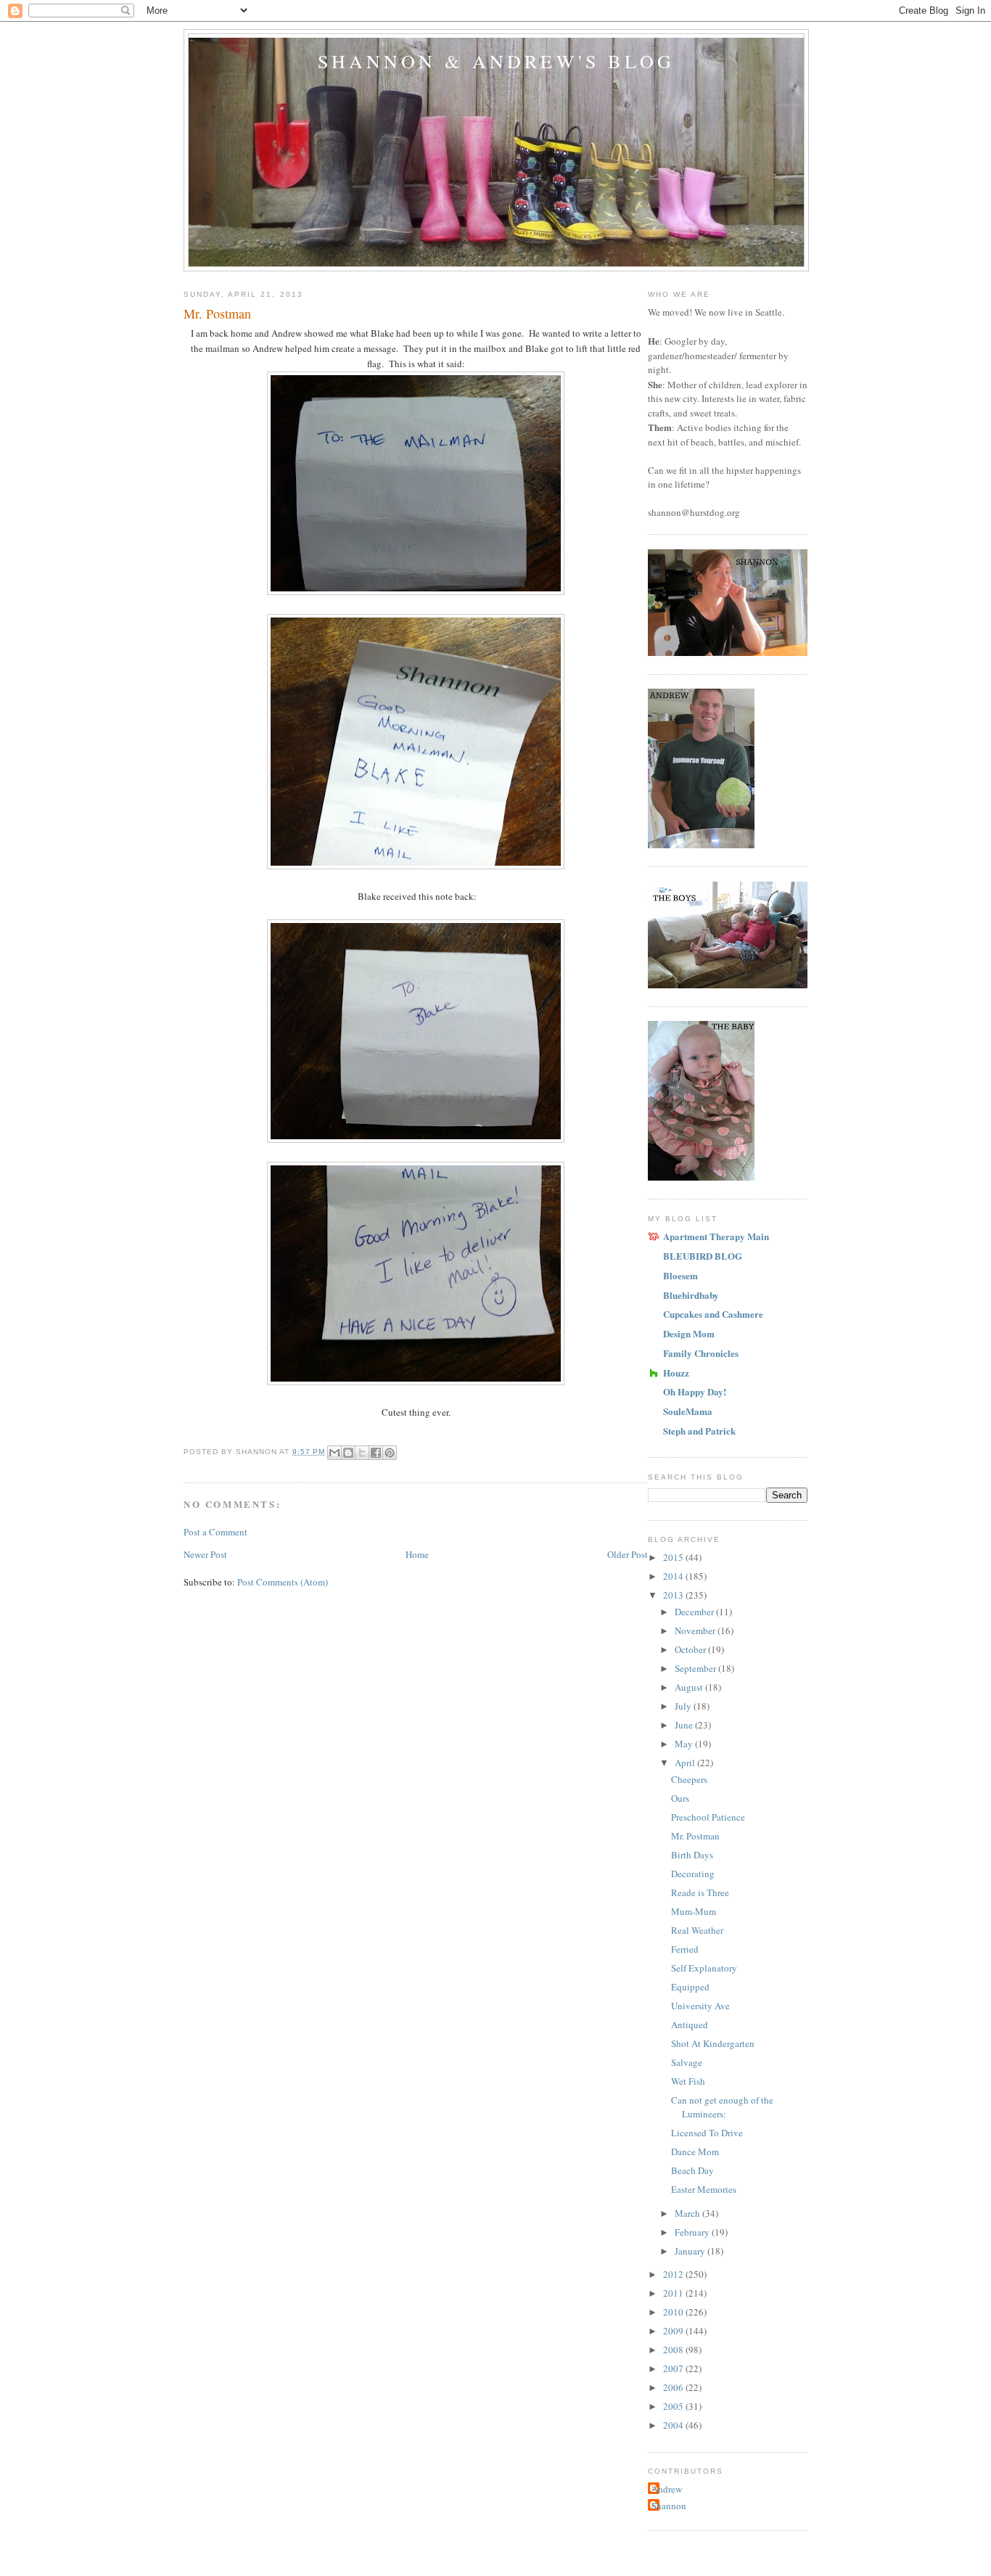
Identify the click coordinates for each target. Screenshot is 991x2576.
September (696, 1668)
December (695, 1612)
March (688, 2213)
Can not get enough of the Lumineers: (722, 2107)
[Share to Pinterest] (390, 1453)
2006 (674, 2387)
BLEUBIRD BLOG (703, 1256)
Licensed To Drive (707, 2133)
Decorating (693, 1874)
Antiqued (690, 2025)
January (691, 2251)
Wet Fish (688, 2081)
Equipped (690, 1987)
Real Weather (697, 1930)
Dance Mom (695, 2152)
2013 (674, 1595)
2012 (674, 2274)
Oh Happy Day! (695, 1391)
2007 (674, 2368)
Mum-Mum (694, 1911)
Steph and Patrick (699, 1431)
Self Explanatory (704, 1968)
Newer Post (205, 1554)
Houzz (676, 1373)
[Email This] (334, 1453)
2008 (674, 2350)
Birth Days (692, 1855)
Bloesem (680, 1275)
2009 (674, 2331)
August (690, 1687)
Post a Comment (215, 1532)
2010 (674, 2312)
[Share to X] (362, 1453)
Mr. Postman (695, 1836)
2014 (674, 1576)
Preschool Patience (708, 1817)
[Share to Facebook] (376, 1453)
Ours (680, 1798)
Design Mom (689, 1333)
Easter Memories (704, 2189)
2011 (674, 2293)
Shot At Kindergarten (713, 2043)
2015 (674, 1557)
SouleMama (688, 1411)
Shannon (669, 2506)
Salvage (687, 2062)
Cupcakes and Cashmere (713, 1314)
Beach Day (692, 2170)
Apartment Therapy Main (716, 1236)
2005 (674, 2406)
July (684, 1706)
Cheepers (689, 1779)
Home (417, 1554)
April (686, 1763)
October (691, 1649)
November (696, 1630)
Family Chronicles (701, 1353)
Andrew (667, 2489)
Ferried (685, 1949)
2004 (674, 2425)
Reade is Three (700, 1892)
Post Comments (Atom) (283, 1582)
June (685, 1725)
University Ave (700, 2006)
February (693, 2232)
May (685, 1744)
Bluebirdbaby (691, 1295)
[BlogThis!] (348, 1453)
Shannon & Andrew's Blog (497, 61)
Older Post (628, 1554)
